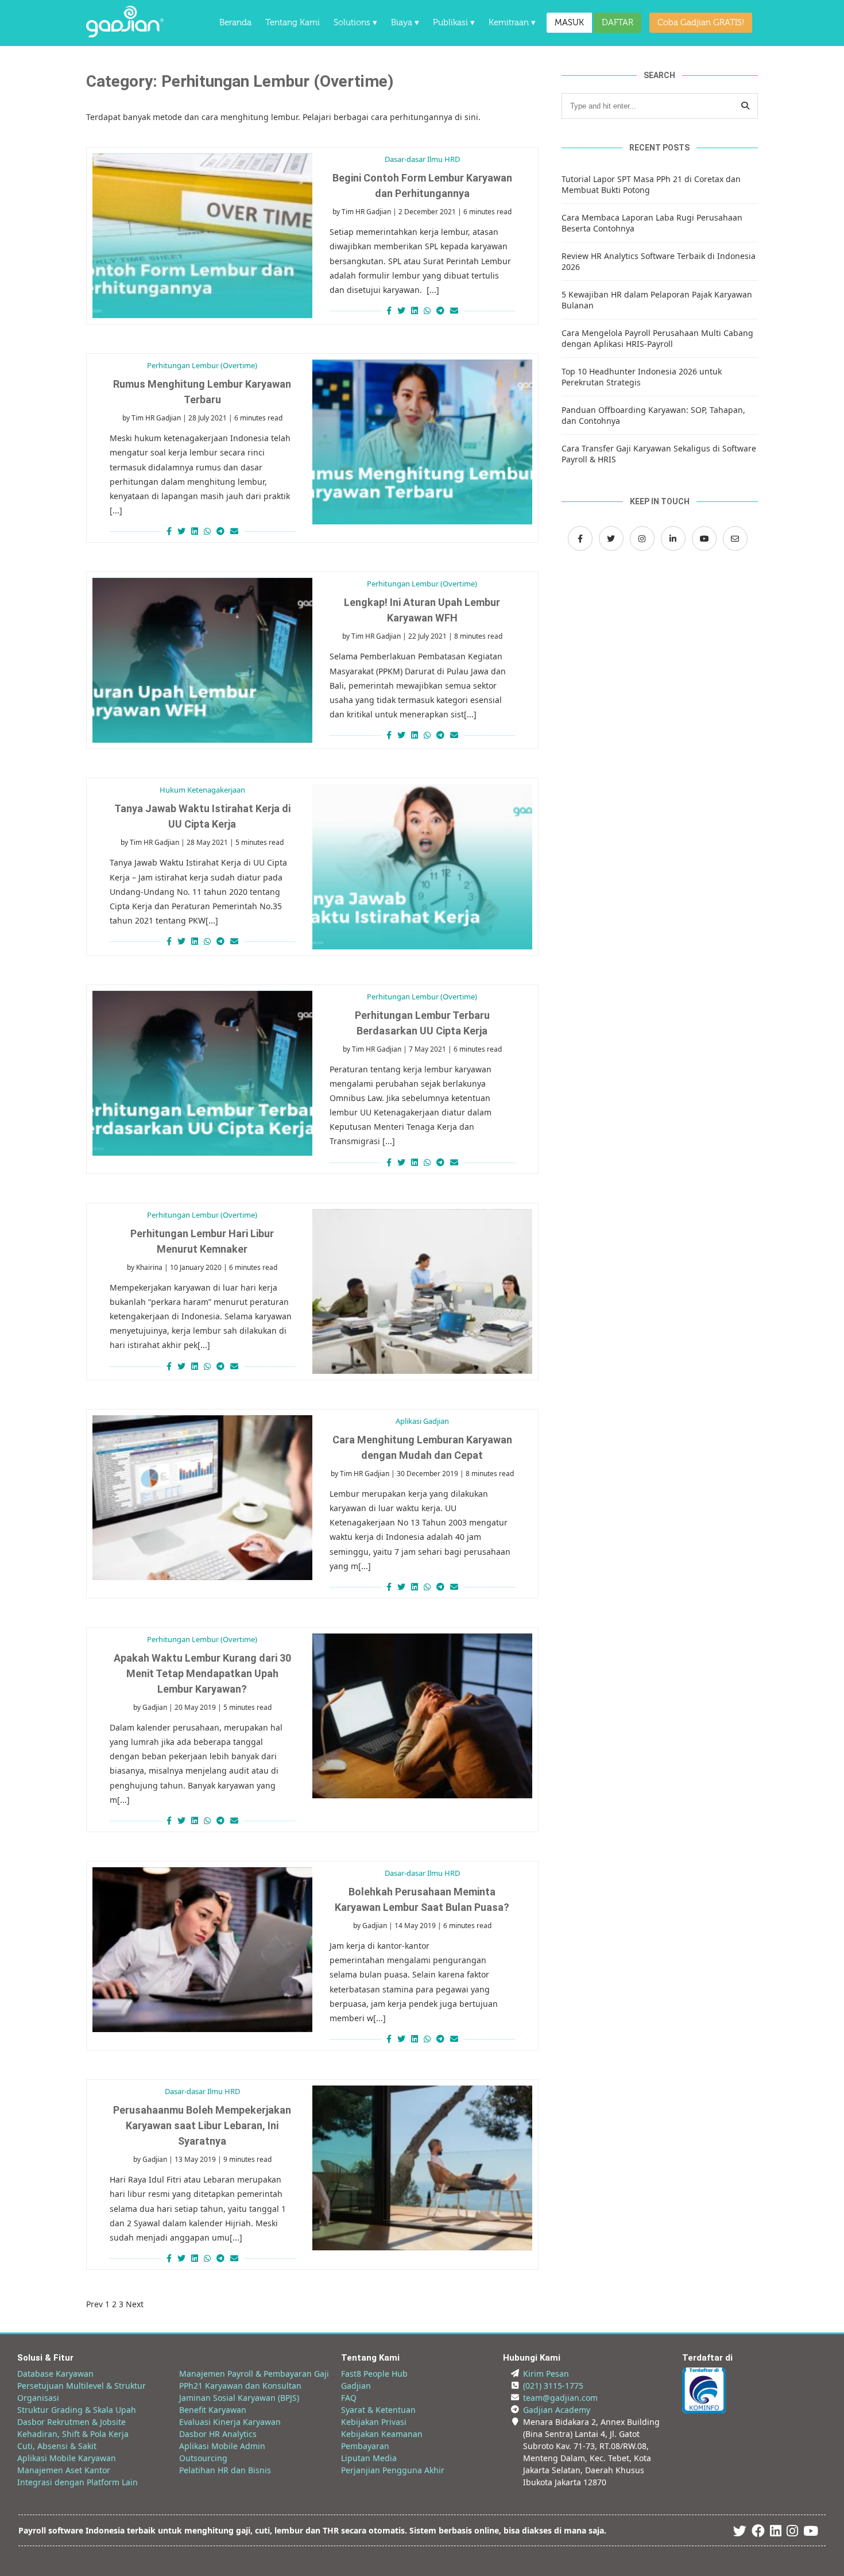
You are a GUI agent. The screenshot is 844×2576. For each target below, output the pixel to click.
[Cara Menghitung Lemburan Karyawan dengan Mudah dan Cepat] (202, 1498)
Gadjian (155, 1707)
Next (135, 2304)
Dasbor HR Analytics (218, 2434)
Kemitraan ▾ (512, 23)
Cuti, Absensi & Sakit (57, 2446)
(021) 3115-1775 (553, 2386)
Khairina (149, 1267)
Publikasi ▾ (454, 23)
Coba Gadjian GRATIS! (701, 23)
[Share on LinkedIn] (415, 310)
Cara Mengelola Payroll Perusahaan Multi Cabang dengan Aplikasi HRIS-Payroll (657, 338)
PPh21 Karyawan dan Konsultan (240, 2386)
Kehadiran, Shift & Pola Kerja (73, 2434)
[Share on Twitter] (401, 310)
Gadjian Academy (557, 2410)
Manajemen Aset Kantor (64, 2470)
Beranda (235, 23)
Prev (94, 2304)
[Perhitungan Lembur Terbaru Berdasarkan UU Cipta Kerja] (202, 1073)
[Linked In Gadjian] (776, 2533)
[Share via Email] (456, 310)
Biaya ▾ (405, 23)
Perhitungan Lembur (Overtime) (202, 365)
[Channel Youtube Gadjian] (704, 538)
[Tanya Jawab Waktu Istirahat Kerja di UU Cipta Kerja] (422, 866)
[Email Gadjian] (735, 538)
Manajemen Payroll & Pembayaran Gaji (254, 2374)
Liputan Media (369, 2458)
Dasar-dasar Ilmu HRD (422, 159)
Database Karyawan (55, 2374)
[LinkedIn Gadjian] (673, 538)
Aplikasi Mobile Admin (222, 2446)
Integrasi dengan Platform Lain (78, 2482)
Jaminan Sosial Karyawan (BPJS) (239, 2398)
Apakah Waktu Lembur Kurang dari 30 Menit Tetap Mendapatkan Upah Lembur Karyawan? (202, 1673)
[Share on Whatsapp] (427, 310)
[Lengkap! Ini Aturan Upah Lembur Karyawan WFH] (202, 660)
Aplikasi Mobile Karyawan (67, 2458)
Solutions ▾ (355, 23)
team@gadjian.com (560, 2398)
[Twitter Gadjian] (611, 538)
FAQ (349, 2398)
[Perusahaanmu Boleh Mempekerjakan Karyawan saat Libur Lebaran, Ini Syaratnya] (422, 2168)
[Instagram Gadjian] (642, 538)
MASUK (569, 23)
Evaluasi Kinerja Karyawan (230, 2422)
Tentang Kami (293, 23)
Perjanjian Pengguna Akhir (393, 2470)
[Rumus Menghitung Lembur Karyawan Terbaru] (422, 442)
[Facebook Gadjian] (580, 538)
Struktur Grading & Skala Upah (77, 2410)
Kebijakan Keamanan (382, 2434)
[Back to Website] (125, 34)
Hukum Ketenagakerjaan (202, 790)
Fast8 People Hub (374, 2374)
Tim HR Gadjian (366, 212)
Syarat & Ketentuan (378, 2410)
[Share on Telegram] (440, 310)
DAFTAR (617, 23)
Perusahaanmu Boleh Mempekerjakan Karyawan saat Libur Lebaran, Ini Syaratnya (202, 2125)
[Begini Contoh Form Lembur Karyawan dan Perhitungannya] (202, 236)
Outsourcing (203, 2458)
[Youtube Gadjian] (811, 2533)
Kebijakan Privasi (374, 2422)
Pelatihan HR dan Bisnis (225, 2470)
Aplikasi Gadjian (422, 1421)
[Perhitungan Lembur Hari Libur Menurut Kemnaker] (422, 1291)
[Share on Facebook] (388, 310)
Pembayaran (365, 2446)
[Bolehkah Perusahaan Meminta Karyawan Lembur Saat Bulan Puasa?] (202, 1950)
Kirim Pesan (546, 2374)
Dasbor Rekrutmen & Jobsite (71, 2422)
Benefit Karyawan (213, 2410)
